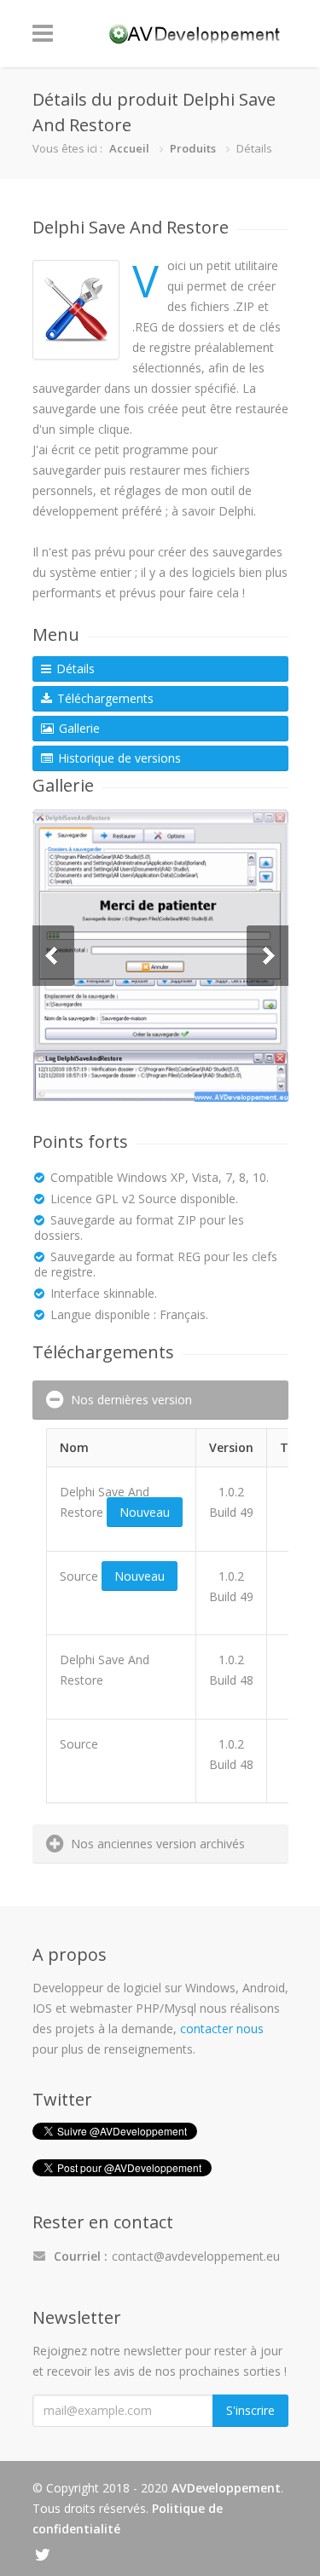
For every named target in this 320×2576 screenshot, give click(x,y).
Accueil (129, 148)
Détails (74, 668)
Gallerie (78, 728)
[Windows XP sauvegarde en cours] (160, 956)
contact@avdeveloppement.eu (196, 2256)
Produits (193, 148)
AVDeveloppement (226, 2488)
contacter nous (222, 2029)
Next (268, 956)
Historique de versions (118, 758)
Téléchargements (104, 698)
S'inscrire (250, 2410)
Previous (53, 956)
